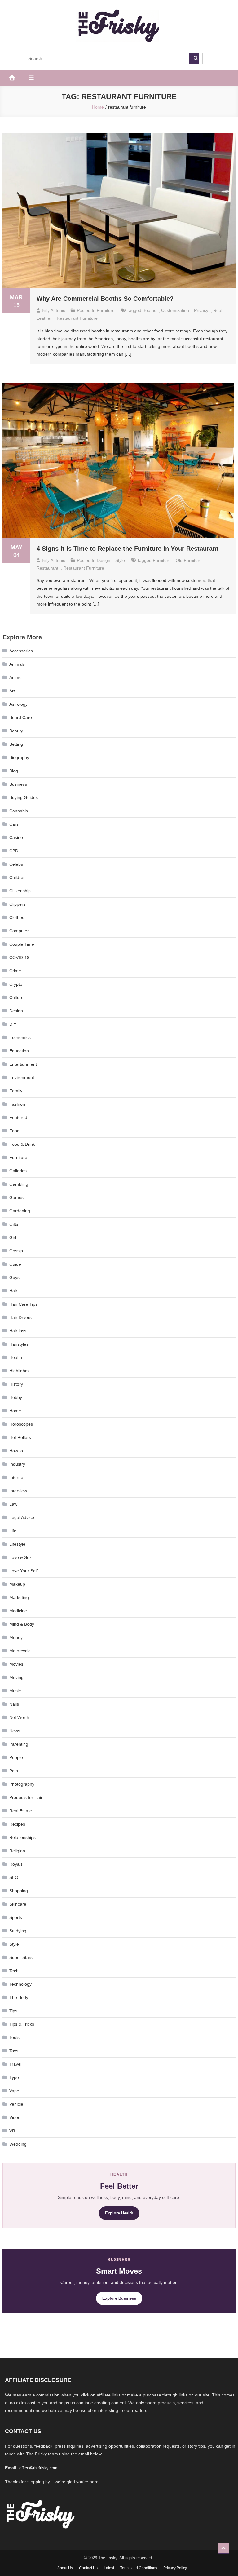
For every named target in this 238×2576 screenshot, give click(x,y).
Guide (15, 1264)
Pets (14, 1771)
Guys (14, 1277)
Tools (14, 2037)
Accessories (21, 651)
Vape (14, 2091)
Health (16, 1357)
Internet (17, 1477)
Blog (14, 771)
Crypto (16, 984)
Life (13, 1531)
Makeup (17, 1584)
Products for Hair (26, 1797)
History (16, 1384)
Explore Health (119, 2213)
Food (14, 1131)
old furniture (189, 560)
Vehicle (16, 2104)
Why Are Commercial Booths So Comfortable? (105, 299)
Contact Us (88, 2568)
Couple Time (22, 944)
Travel (15, 2064)
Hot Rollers (20, 1437)
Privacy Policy (175, 2568)
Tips (13, 2011)
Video (15, 2117)
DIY (13, 1024)
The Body (19, 1997)
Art (12, 691)
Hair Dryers (20, 1317)
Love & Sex (20, 1557)
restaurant (47, 568)
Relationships (22, 1837)
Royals (16, 1864)
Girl (13, 1237)
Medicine (18, 1611)
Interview (18, 1491)
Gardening (20, 1211)
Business (18, 784)
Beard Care (21, 717)
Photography (22, 1784)
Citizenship (20, 891)
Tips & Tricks (22, 2024)
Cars (14, 824)
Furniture (106, 310)
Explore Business (119, 2298)
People (16, 1757)
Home (15, 1411)
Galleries (18, 1171)
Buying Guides (24, 797)
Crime (15, 971)
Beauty (16, 731)
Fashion (17, 1104)
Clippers (17, 904)
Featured (18, 1117)
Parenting (19, 1744)
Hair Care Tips (23, 1304)
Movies (16, 1664)
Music (15, 1691)
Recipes (17, 1824)
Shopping (19, 1891)
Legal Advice (22, 1517)
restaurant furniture (77, 318)
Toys (14, 2051)
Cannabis (19, 811)
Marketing (19, 1597)
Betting (16, 744)
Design (104, 560)
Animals (17, 664)
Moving (16, 1677)
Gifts (14, 1224)
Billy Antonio (54, 310)
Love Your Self (24, 1571)
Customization (175, 310)
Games (16, 1197)
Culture (16, 997)
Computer (19, 931)
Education (19, 1051)
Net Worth (19, 1717)
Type (14, 2077)
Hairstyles (19, 1344)
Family (16, 1091)
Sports (16, 1917)
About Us (65, 2568)
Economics (20, 1037)
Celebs (16, 864)
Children (18, 877)
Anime (15, 677)
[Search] (194, 58)
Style (120, 560)
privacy (201, 310)
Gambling (19, 1184)
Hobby (16, 1397)
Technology (20, 1984)
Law (13, 1504)
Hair (13, 1291)
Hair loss (18, 1331)
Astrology (18, 704)
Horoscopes (21, 1424)
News (15, 1731)
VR (12, 2131)
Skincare (18, 1904)
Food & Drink (22, 1144)
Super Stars (21, 1957)
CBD (14, 851)
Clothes (17, 917)
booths (149, 310)
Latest (109, 2568)
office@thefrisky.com (38, 2468)
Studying (18, 1931)
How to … (19, 1451)
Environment (22, 1077)
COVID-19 (19, 957)
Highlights (19, 1371)
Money (16, 1637)
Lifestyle (17, 1544)
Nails (14, 1704)
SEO (14, 1877)
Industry (17, 1464)
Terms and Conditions (139, 2568)
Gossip (16, 1251)
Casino (16, 837)
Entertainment (23, 1064)
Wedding (18, 2144)
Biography (19, 757)
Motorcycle (20, 1651)
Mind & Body (22, 1624)
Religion (17, 1851)
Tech (14, 1971)
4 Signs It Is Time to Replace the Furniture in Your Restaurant (128, 549)
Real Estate (21, 1811)
